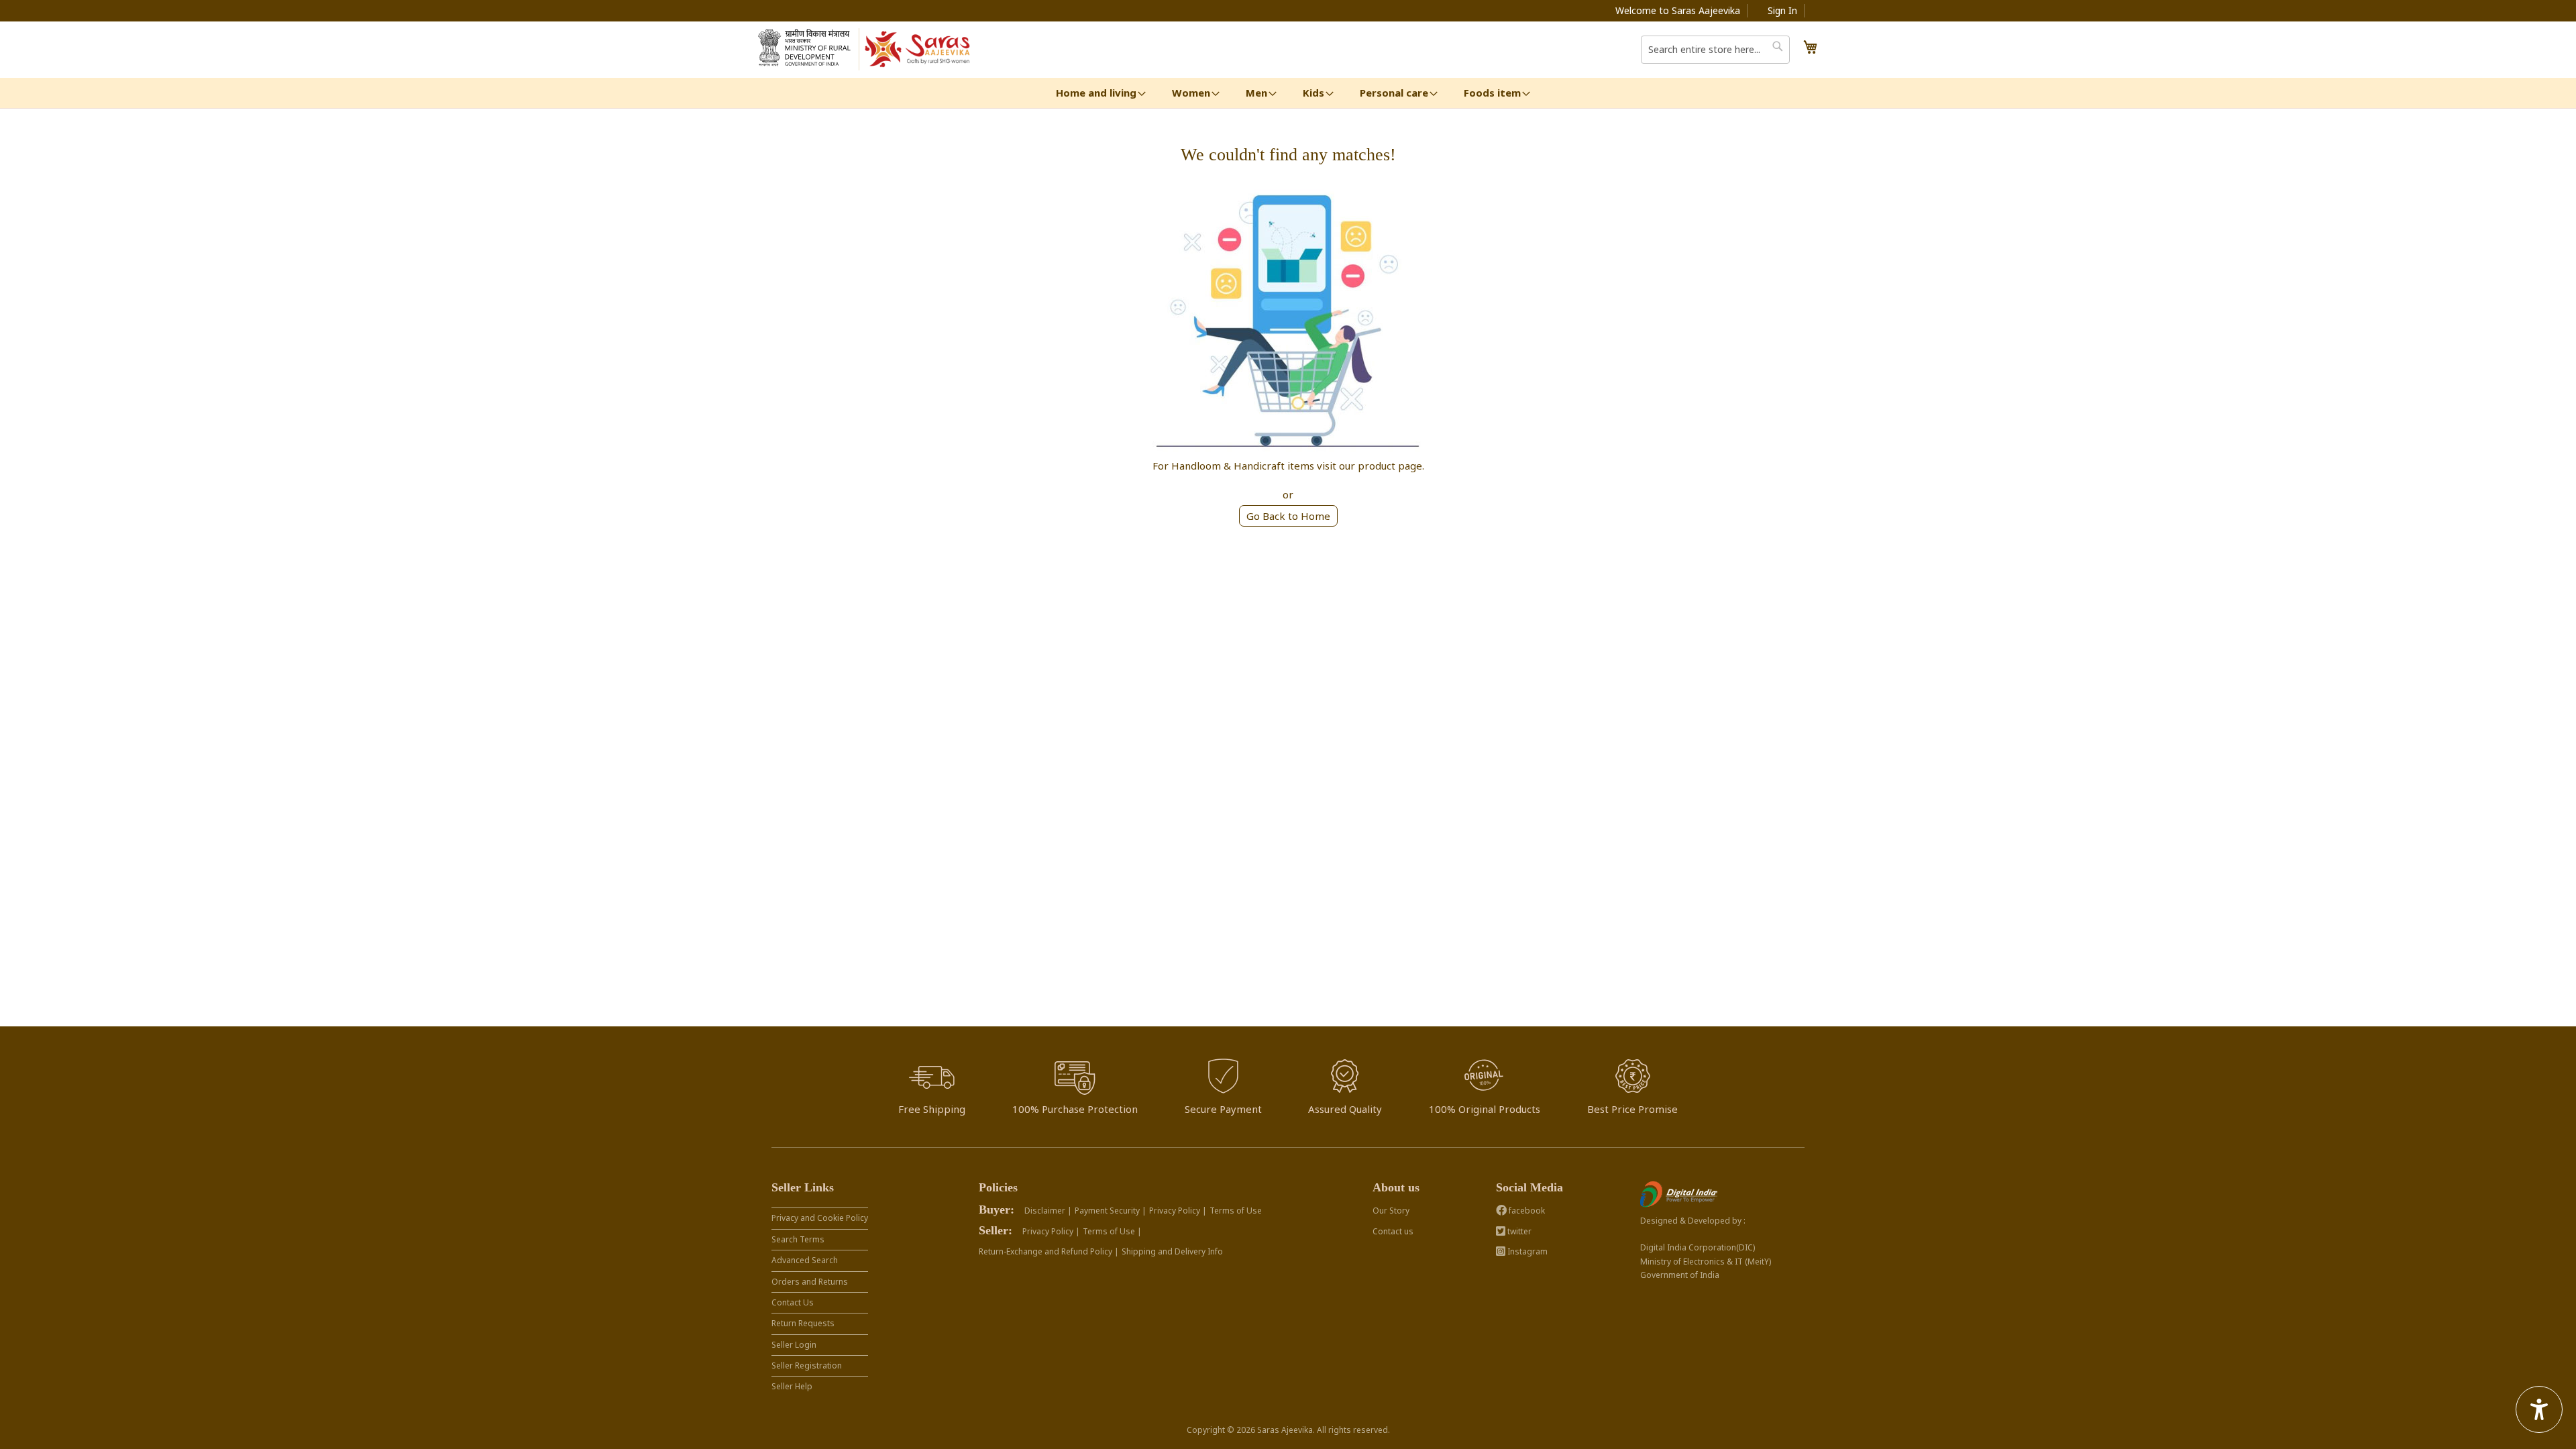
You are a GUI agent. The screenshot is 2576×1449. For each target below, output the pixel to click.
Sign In (1782, 10)
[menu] (1288, 93)
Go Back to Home (1288, 516)
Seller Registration (807, 1365)
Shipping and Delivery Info (1172, 1251)
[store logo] (918, 50)
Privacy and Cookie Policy (820, 1218)
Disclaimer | (1048, 1211)
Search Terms (798, 1239)
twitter (1518, 1231)
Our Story (1391, 1211)
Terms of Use (1236, 1211)
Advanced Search (805, 1260)
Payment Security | (1111, 1211)
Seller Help (792, 1386)
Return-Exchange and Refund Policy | (1049, 1251)
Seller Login (794, 1345)
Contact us (1393, 1231)
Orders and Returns (810, 1282)
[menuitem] (1096, 93)
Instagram (1526, 1251)
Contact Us (793, 1302)
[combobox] (1715, 50)
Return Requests (803, 1323)
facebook (1526, 1211)
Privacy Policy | (1178, 1211)
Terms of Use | (1112, 1231)
